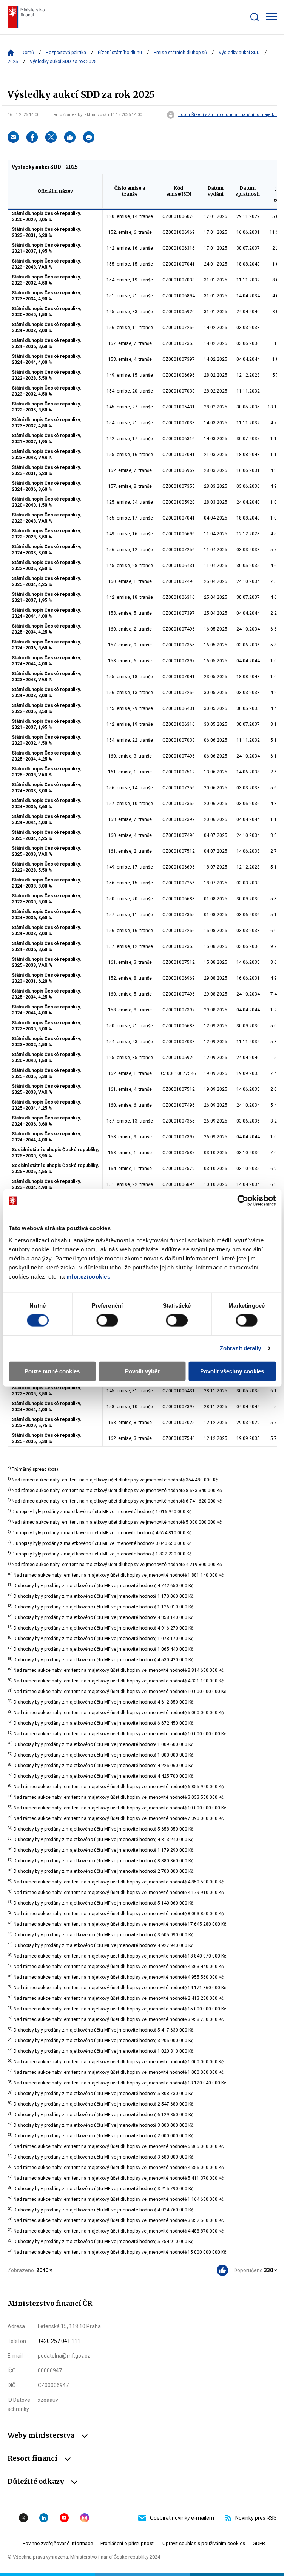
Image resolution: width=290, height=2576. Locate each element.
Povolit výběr (142, 1371)
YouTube (64, 2518)
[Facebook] (32, 137)
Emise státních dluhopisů (180, 53)
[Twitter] (51, 137)
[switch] (107, 1320)
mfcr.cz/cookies (89, 1276)
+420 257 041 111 (59, 2341)
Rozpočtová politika (66, 53)
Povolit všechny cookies (232, 1371)
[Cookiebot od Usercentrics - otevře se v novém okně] (243, 1201)
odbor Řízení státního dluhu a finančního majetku (228, 115)
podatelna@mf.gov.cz (64, 2356)
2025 (13, 62)
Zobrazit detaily (241, 1348)
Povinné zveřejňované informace (58, 2543)
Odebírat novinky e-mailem (182, 2518)
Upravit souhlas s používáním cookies (204, 2543)
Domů (28, 53)
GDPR (259, 2543)
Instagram (85, 2518)
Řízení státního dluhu (120, 53)
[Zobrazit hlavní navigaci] (271, 17)
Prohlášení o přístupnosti (128, 2543)
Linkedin (44, 2518)
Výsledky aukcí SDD (239, 53)
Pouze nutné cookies (52, 1371)
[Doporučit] (70, 137)
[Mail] (13, 137)
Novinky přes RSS (256, 2518)
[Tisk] (89, 137)
